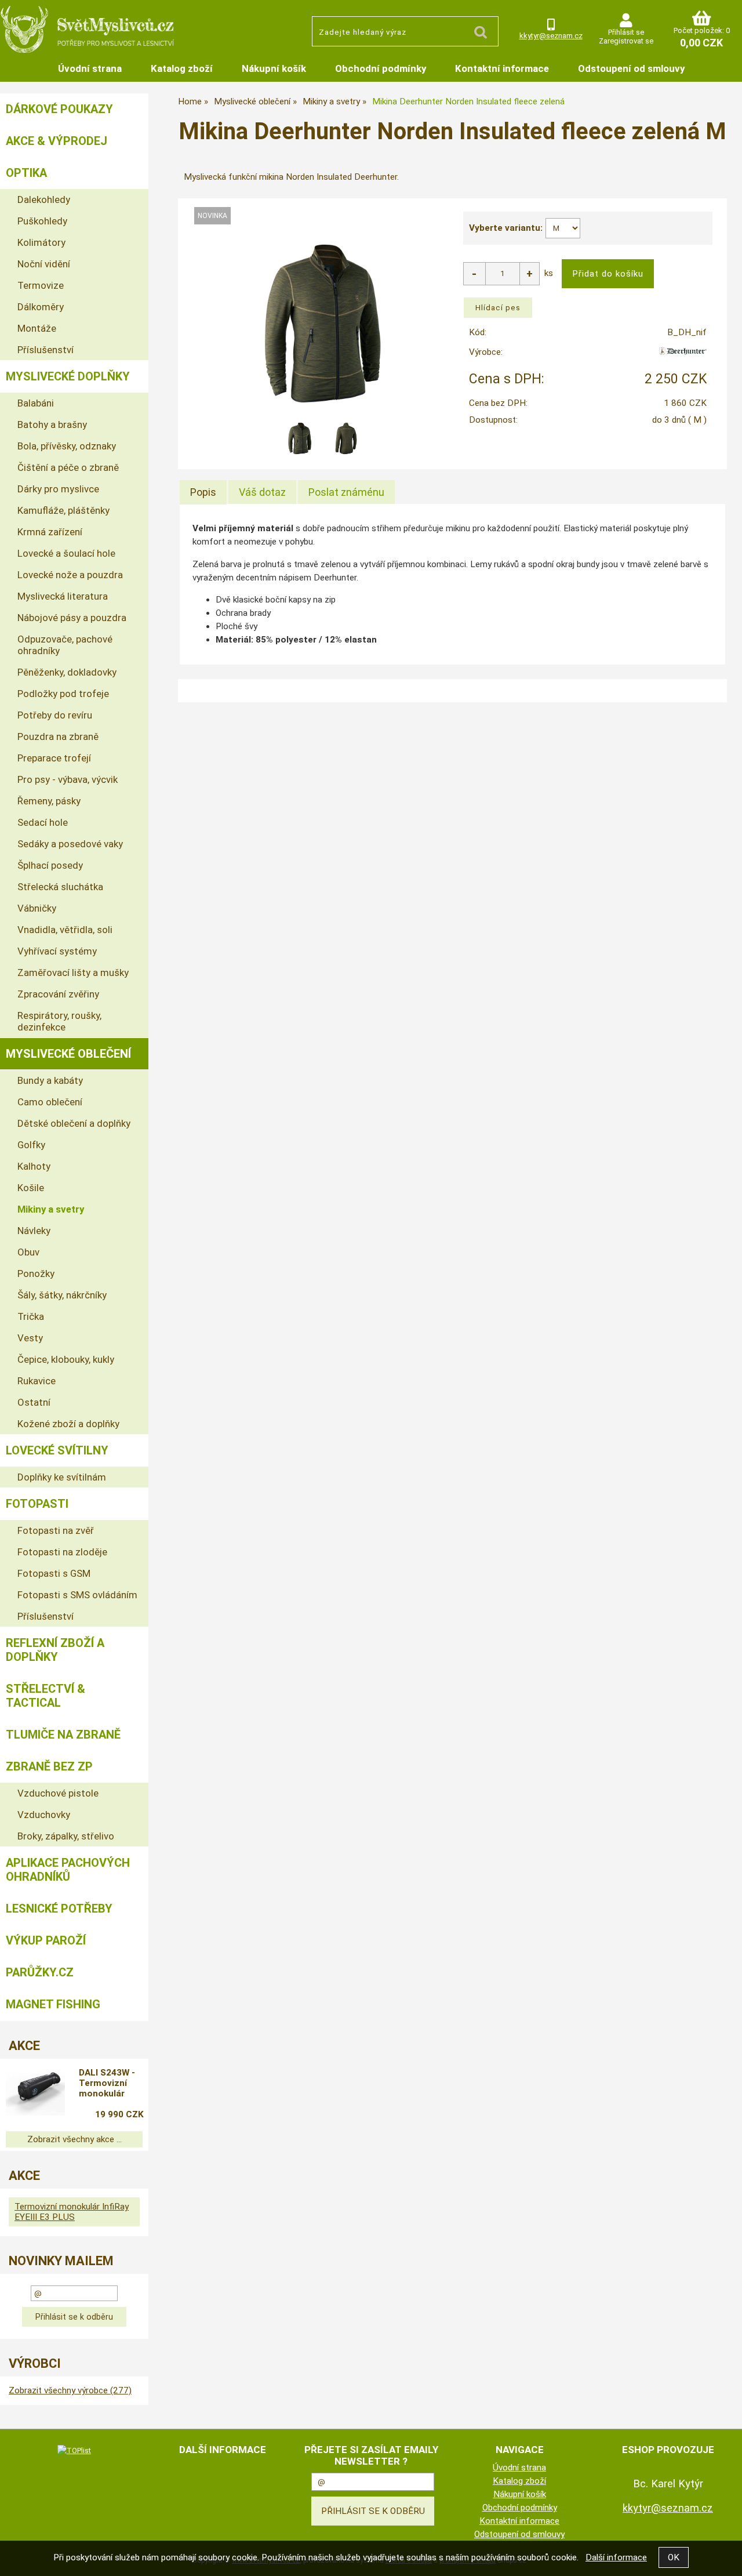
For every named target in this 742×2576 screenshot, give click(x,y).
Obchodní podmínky (381, 68)
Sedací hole (43, 822)
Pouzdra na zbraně (58, 736)
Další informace (616, 2557)
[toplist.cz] (74, 2450)
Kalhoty (34, 1166)
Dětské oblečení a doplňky (74, 1123)
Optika (26, 173)
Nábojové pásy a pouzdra (72, 618)
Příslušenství (46, 350)
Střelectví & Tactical (46, 1696)
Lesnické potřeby (59, 1909)
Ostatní (34, 1402)
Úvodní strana (90, 68)
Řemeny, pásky (49, 801)
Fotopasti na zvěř (56, 1530)
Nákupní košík (274, 68)
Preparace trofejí (54, 758)
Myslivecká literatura (63, 596)
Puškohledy (42, 221)
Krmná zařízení (50, 532)
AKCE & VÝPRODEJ (57, 141)
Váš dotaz (262, 492)
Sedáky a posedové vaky (70, 844)
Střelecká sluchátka (60, 887)
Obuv (28, 1252)
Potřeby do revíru (55, 715)
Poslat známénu (346, 492)
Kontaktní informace (502, 68)
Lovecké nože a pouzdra (70, 575)
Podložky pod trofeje (63, 694)
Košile (31, 1188)
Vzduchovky (44, 1815)
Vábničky (37, 908)
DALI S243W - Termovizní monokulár (107, 2083)
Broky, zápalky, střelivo (66, 1836)
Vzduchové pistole (58, 1793)
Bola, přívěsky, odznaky (67, 446)
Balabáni (36, 403)
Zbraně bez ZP (49, 1766)
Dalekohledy (44, 199)
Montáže (37, 328)
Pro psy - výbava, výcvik (68, 779)
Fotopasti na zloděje (62, 1552)
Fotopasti (37, 1504)
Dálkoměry (41, 307)
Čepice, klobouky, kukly (66, 1359)
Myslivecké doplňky (68, 376)
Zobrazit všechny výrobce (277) (70, 2390)
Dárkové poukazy (59, 109)
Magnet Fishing (53, 2004)
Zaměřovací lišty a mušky (73, 973)
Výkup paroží (46, 1940)
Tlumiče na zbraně (63, 1735)
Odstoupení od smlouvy (631, 68)
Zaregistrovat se (626, 41)
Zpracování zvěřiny (58, 994)
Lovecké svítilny (57, 1450)
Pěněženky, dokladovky (67, 672)
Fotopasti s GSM (54, 1573)
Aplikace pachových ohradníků (68, 1870)
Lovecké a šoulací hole (66, 553)
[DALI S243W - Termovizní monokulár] (35, 2095)
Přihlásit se (626, 32)
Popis (203, 492)
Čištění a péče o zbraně (68, 467)
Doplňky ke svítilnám (62, 1477)
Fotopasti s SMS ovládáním (77, 1595)
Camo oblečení (50, 1102)
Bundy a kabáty (50, 1080)
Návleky (34, 1231)
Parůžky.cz (40, 1972)
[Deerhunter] (683, 355)
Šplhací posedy (50, 865)
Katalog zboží (182, 68)
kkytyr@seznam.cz (551, 36)
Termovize (41, 285)
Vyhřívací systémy (57, 951)
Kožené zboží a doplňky (68, 1424)
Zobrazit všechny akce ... (74, 2139)
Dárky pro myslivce (58, 489)
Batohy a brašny (52, 425)
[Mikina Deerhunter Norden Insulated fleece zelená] (323, 324)
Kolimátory (41, 242)
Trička (31, 1316)
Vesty (30, 1338)
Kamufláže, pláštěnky (63, 510)
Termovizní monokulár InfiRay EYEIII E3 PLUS (72, 2212)
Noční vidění (44, 264)
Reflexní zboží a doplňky (55, 1650)
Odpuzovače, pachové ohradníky (65, 645)
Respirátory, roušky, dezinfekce (59, 1021)
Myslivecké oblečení (68, 1054)
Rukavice (37, 1381)
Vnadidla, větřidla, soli (65, 930)
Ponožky (36, 1274)
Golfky (31, 1145)
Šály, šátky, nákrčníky (62, 1295)
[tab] (203, 492)
